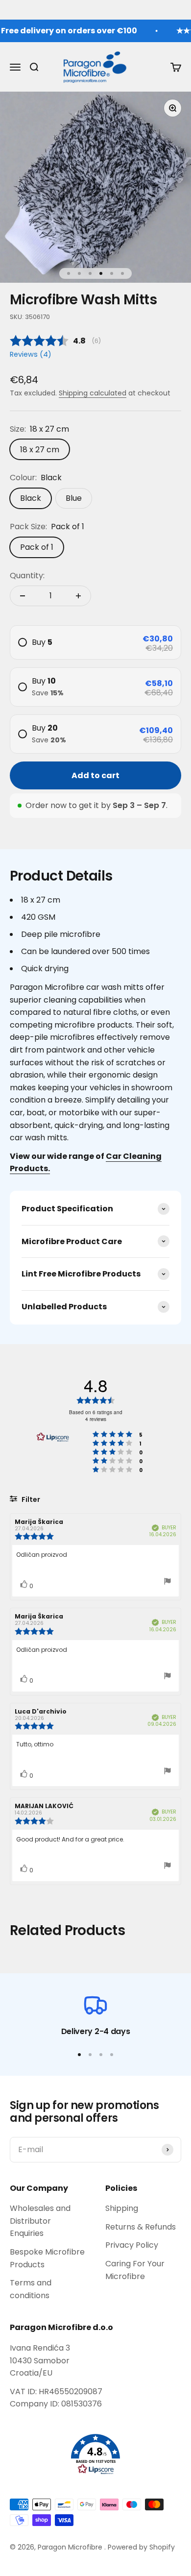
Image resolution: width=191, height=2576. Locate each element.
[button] (95, 2454)
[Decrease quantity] (23, 596)
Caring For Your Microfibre (135, 2270)
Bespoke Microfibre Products (47, 2258)
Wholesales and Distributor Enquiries (40, 2221)
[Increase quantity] (78, 596)
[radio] (95, 642)
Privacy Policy (132, 2245)
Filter (30, 1499)
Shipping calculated (93, 393)
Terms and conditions (31, 2289)
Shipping (122, 2208)
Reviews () (31, 354)
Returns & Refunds (141, 2227)
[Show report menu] (167, 1582)
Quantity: (27, 576)
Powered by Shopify (141, 2547)
